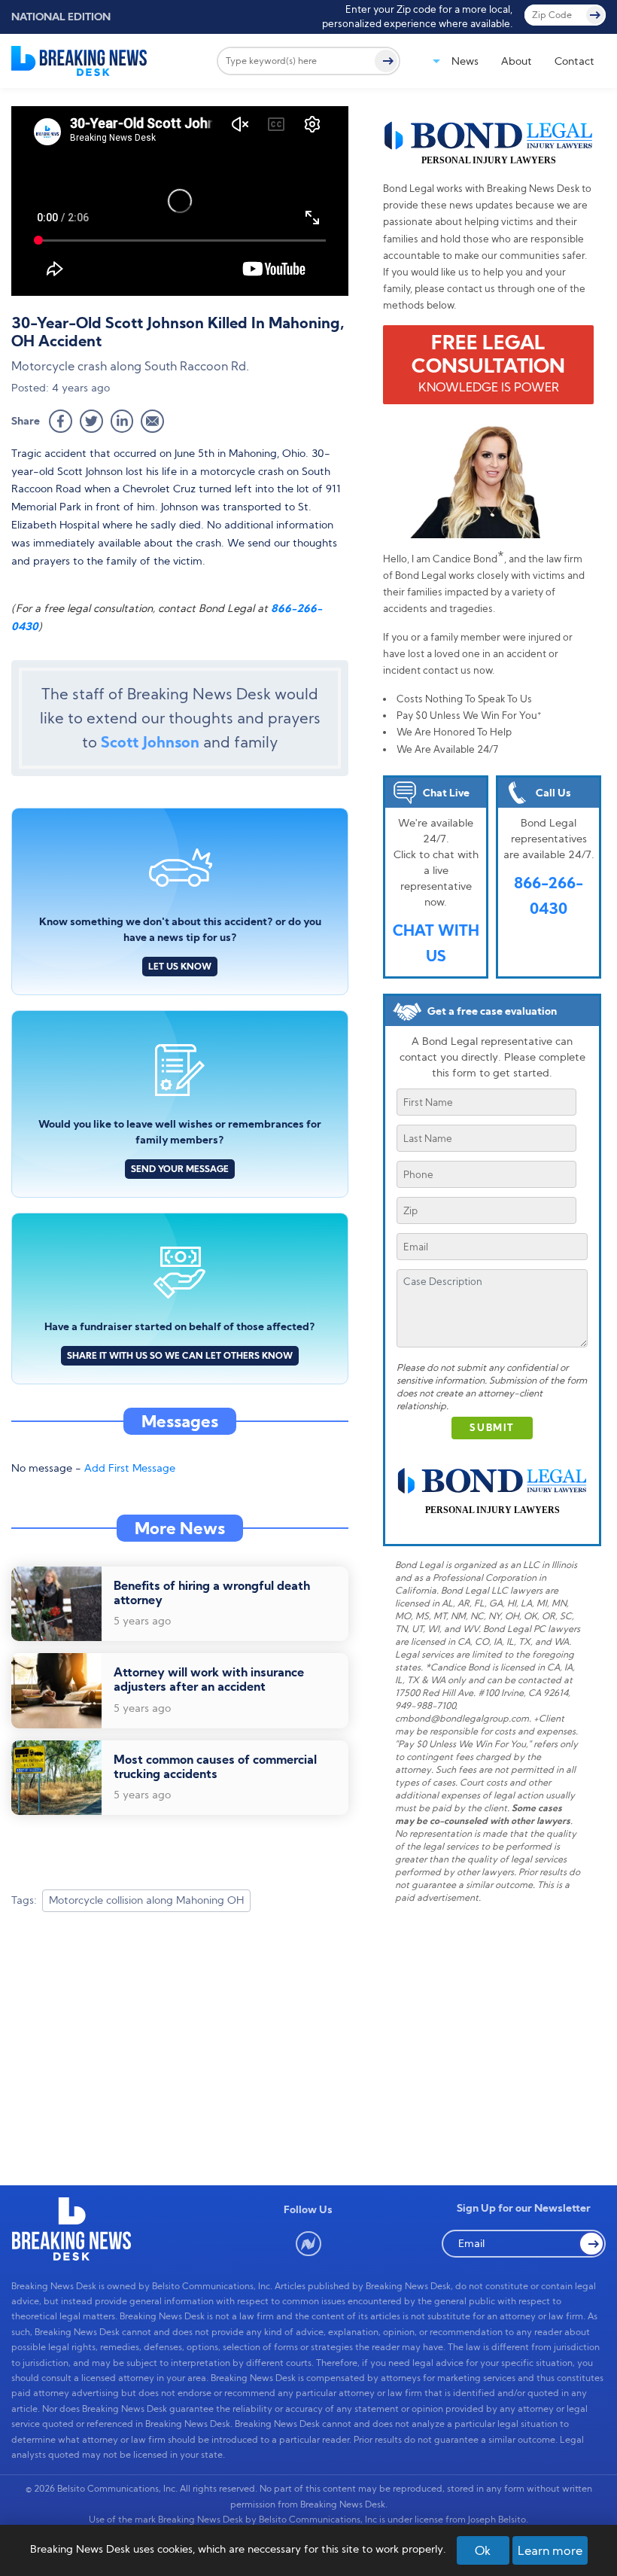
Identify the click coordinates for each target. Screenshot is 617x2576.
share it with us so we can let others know (180, 1355)
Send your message (180, 1169)
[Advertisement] (180, 2044)
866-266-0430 (549, 895)
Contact (574, 61)
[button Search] (591, 2244)
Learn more (550, 2550)
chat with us (436, 943)
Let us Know (180, 966)
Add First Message (130, 1468)
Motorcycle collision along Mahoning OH (146, 1900)
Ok (483, 2550)
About (517, 61)
